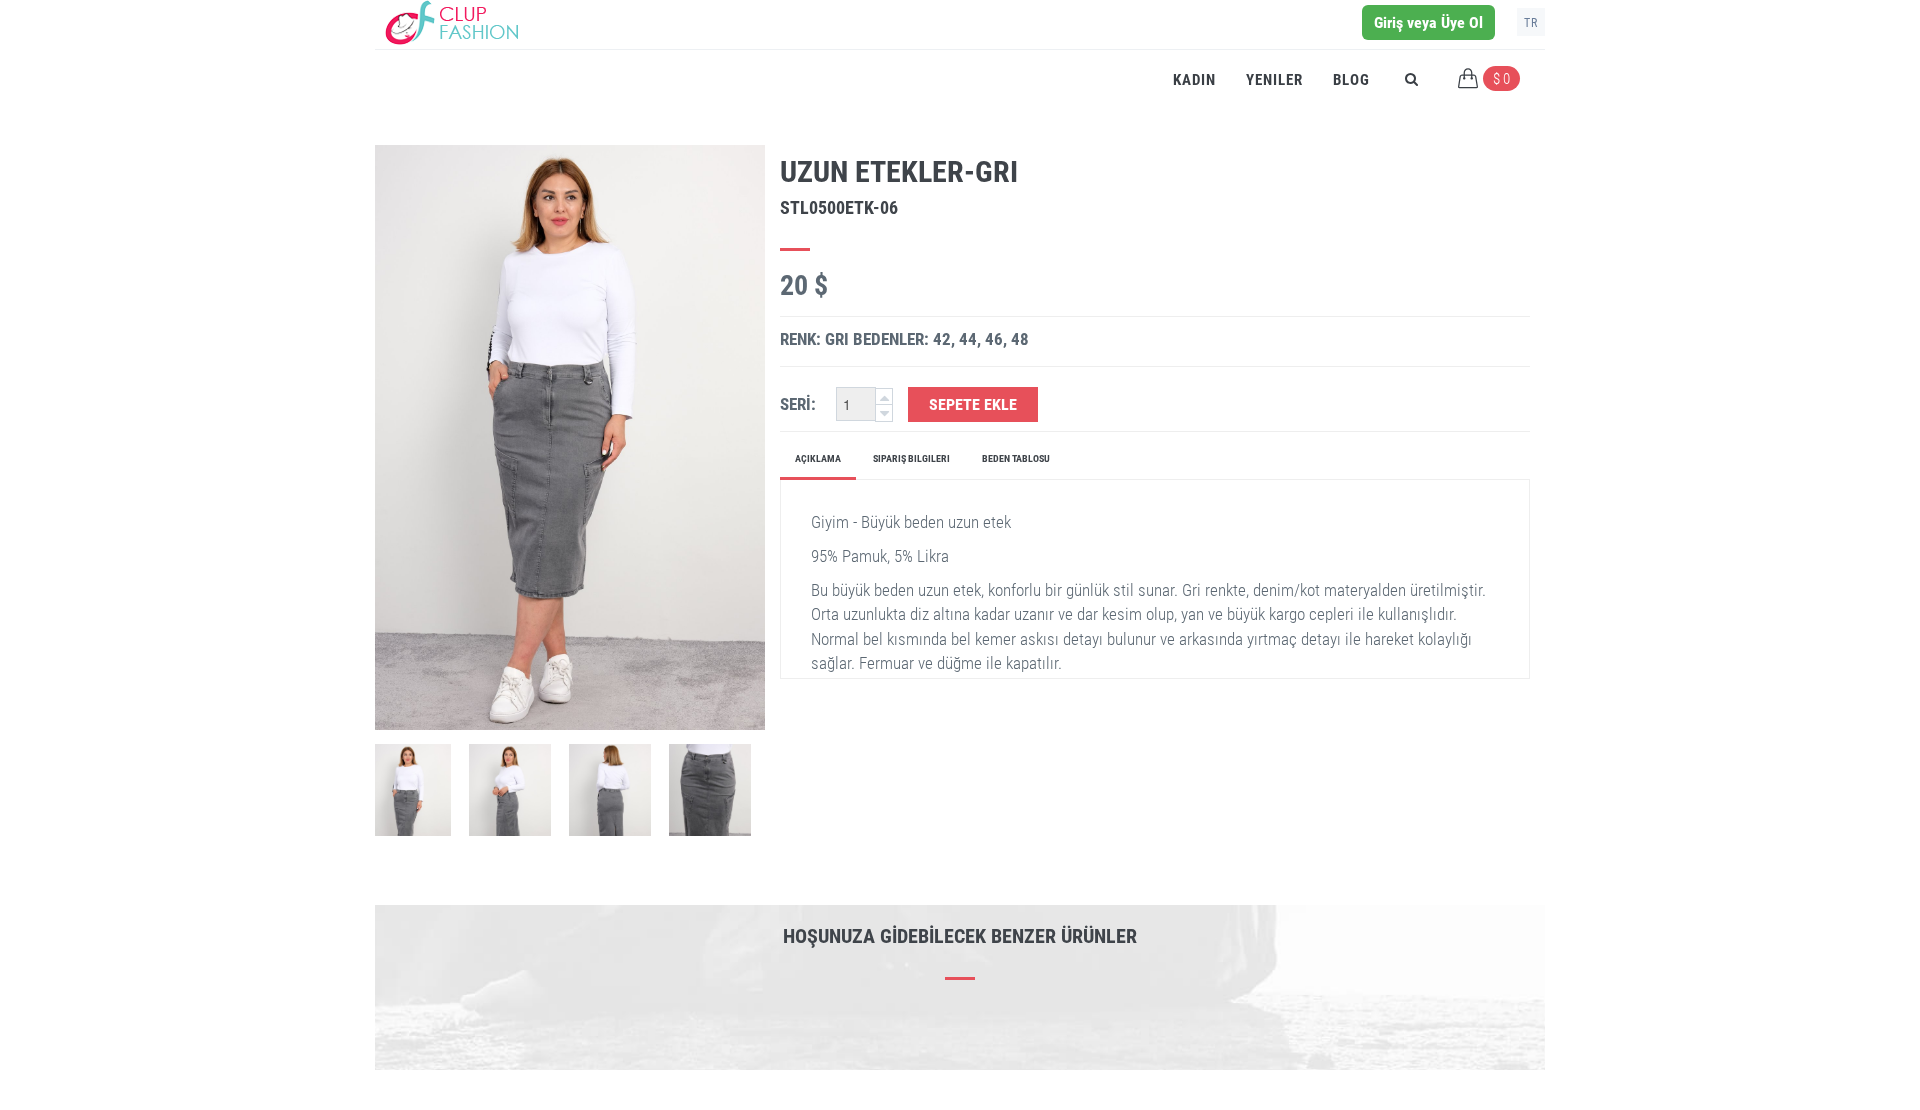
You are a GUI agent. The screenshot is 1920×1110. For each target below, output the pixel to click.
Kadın (1194, 80)
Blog (1351, 80)
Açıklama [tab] (818, 458)
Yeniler (1274, 80)
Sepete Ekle (973, 404)
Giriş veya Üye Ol (1428, 22)
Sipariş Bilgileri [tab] (911, 458)
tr (1531, 23)
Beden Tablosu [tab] (1016, 458)
